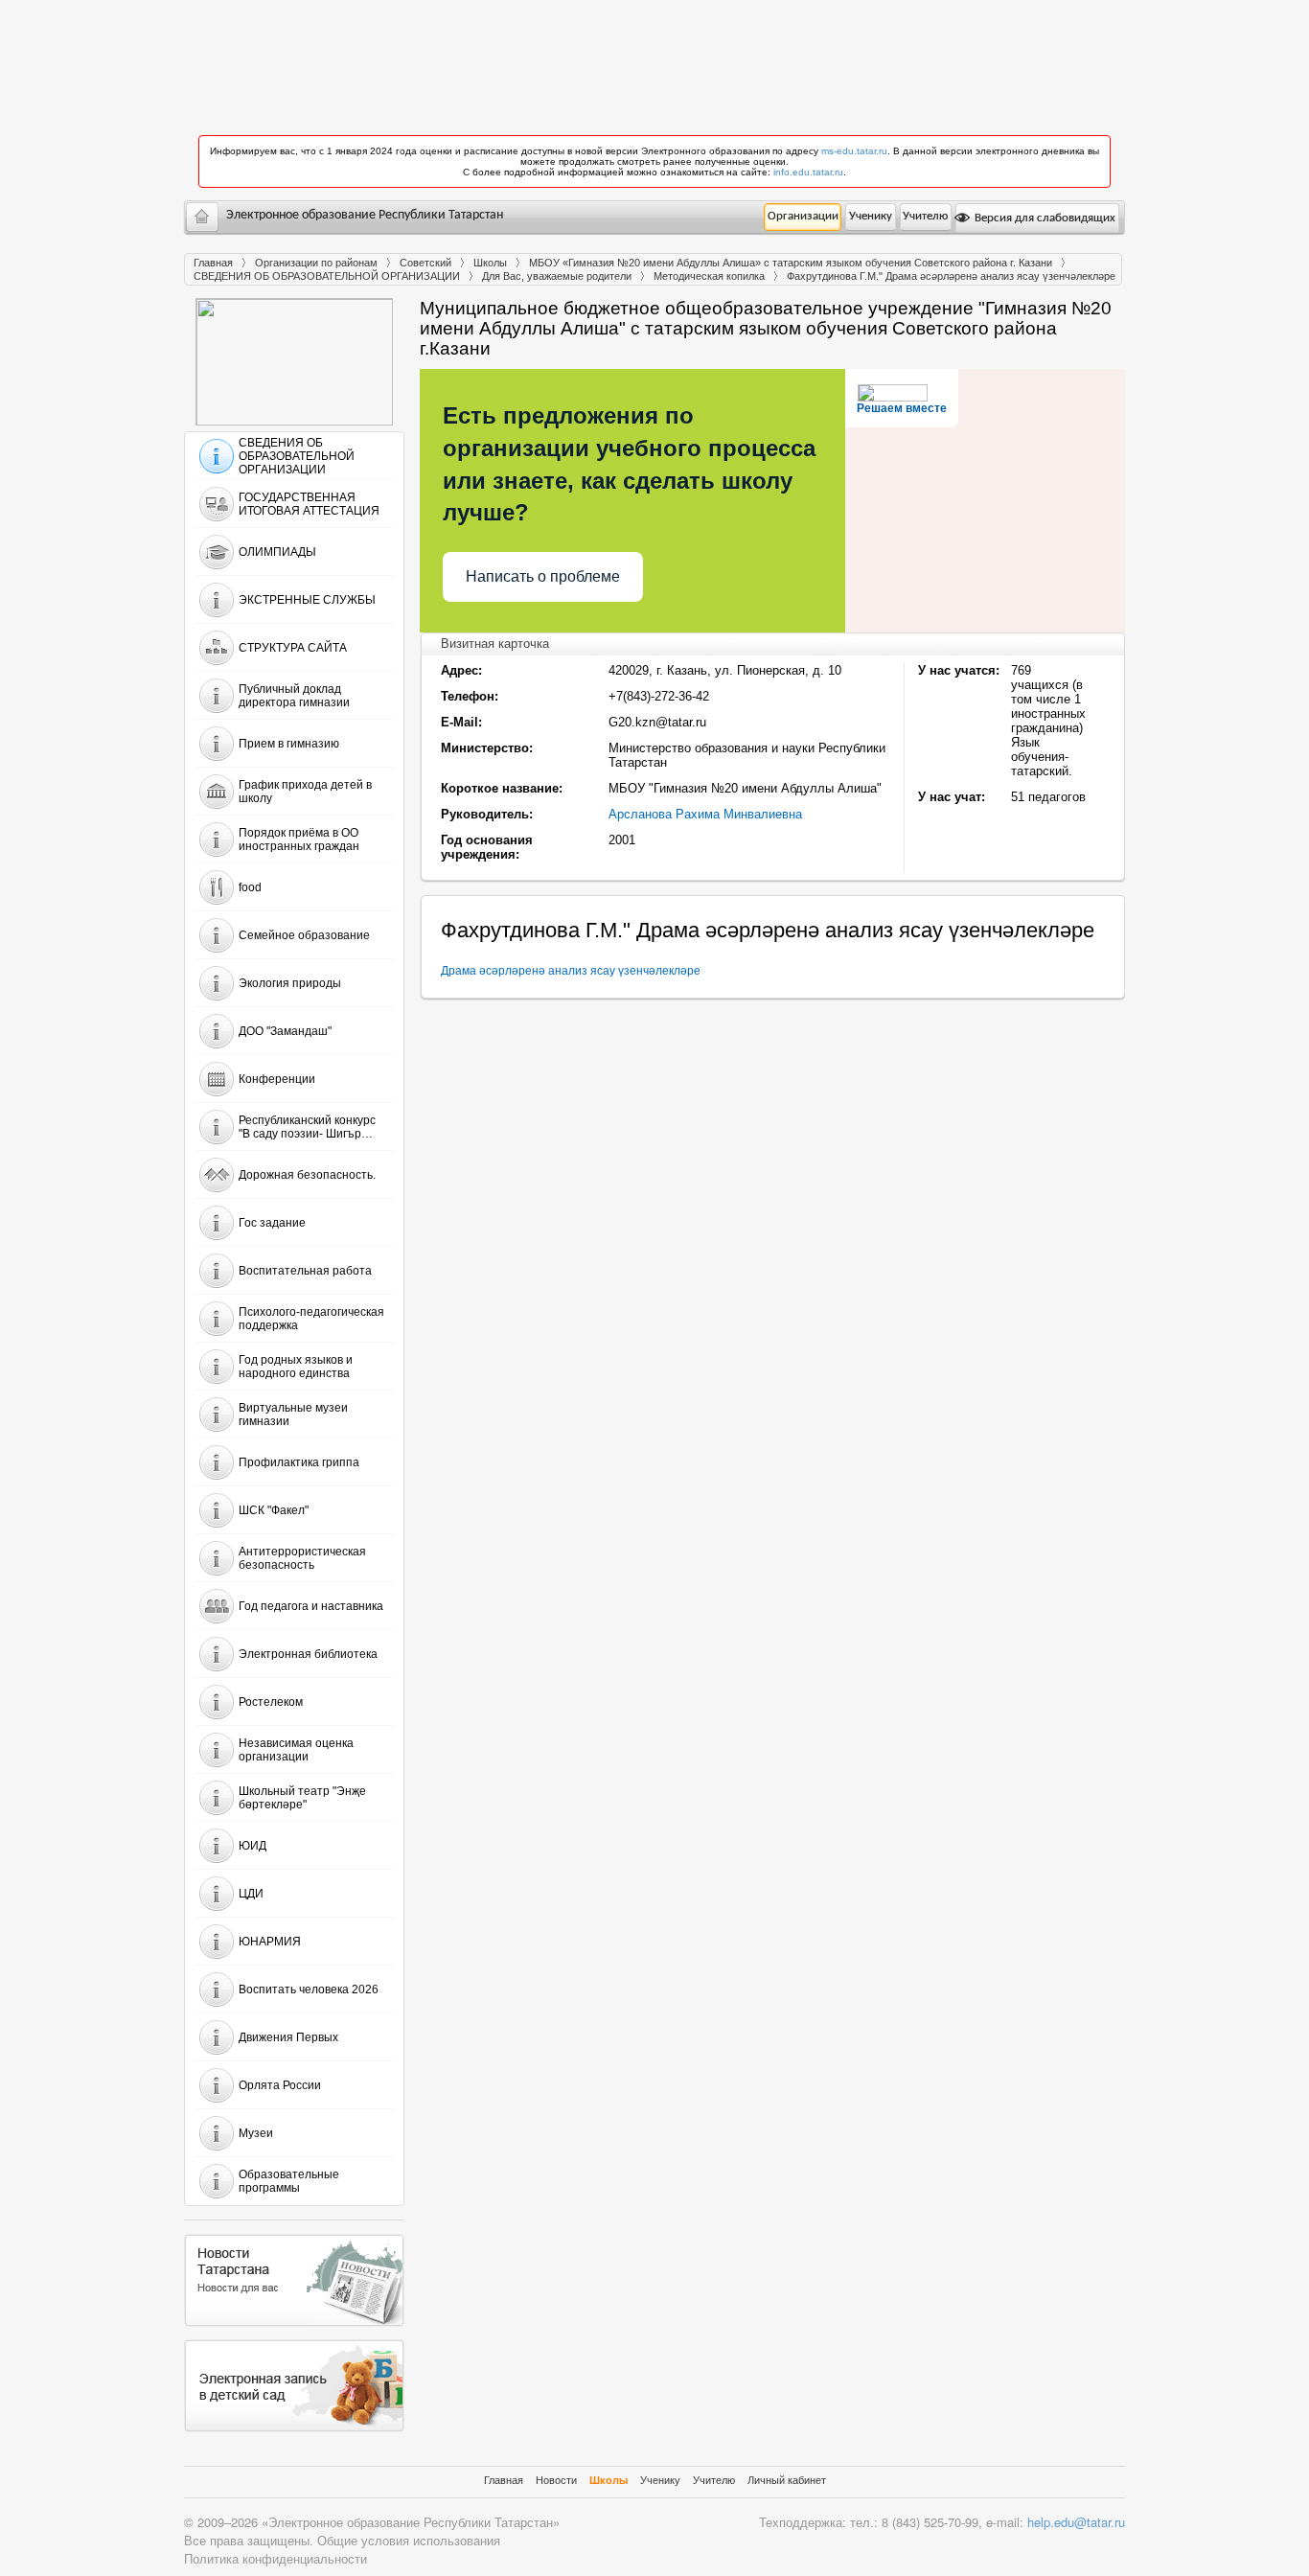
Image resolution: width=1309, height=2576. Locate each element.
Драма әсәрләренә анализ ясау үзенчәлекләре (571, 971)
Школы (490, 263)
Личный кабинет (787, 2480)
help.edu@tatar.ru (1076, 2522)
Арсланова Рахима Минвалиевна (705, 814)
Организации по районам (316, 263)
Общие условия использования (409, 2540)
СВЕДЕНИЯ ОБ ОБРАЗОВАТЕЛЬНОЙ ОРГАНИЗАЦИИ (327, 276)
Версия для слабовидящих (1044, 218)
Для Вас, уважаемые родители (557, 276)
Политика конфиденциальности (276, 2558)
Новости (556, 2480)
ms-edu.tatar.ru (854, 151)
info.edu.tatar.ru (808, 172)
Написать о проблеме (543, 576)
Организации (803, 216)
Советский (425, 263)
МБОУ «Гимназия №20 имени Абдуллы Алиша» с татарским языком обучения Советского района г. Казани (791, 263)
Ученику (871, 216)
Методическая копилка (709, 276)
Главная (213, 263)
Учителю (925, 216)
